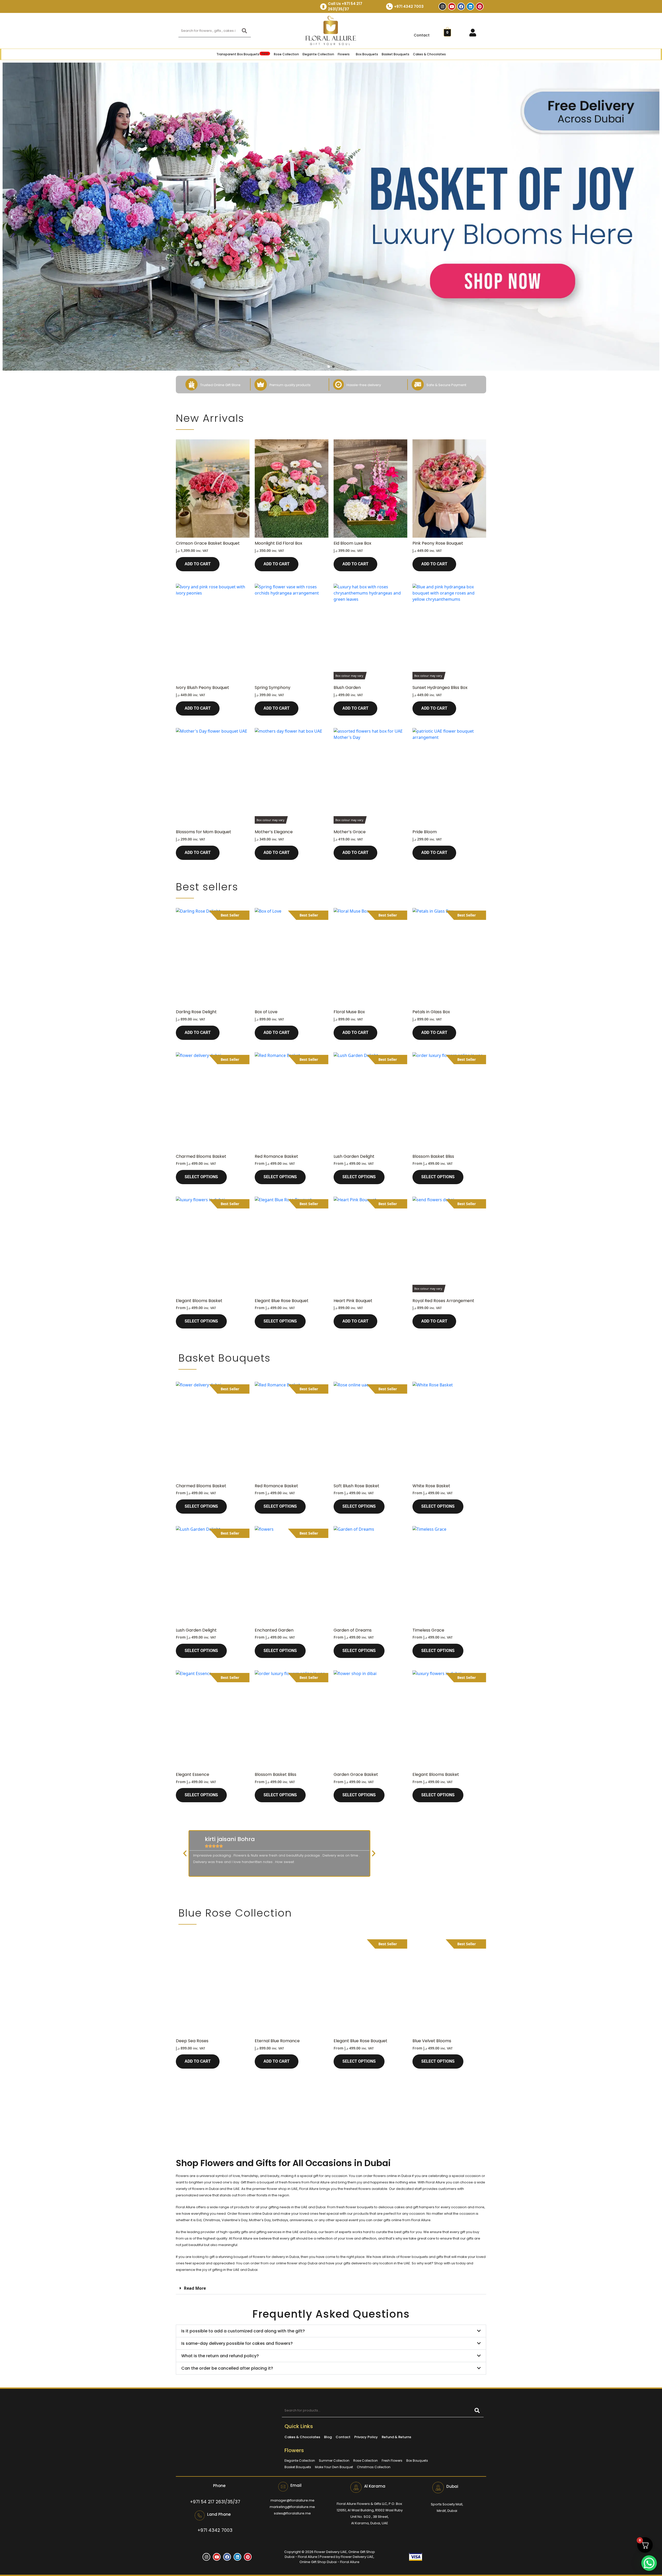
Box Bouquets (367, 54)
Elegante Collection (318, 54)
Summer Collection (334, 2461)
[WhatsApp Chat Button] (649, 2563)
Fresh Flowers (392, 2461)
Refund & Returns (396, 2437)
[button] (185, 1853)
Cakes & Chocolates (429, 54)
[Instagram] (442, 6)
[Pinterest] (480, 6)
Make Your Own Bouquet (334, 2467)
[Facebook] (461, 6)
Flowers (344, 54)
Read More (195, 2288)
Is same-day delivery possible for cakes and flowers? (237, 2343)
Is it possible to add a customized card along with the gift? (243, 2331)
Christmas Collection (374, 2467)
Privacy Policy (366, 2437)
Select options (201, 1177)
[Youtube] (452, 6)
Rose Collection (286, 54)
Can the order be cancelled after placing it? (227, 2368)
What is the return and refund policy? (220, 2356)
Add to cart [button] (198, 564)
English (650, 7)
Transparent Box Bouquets (242, 54)
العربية (636, 7)
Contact (422, 35)
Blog (328, 2437)
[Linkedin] (470, 6)
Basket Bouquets (396, 54)
